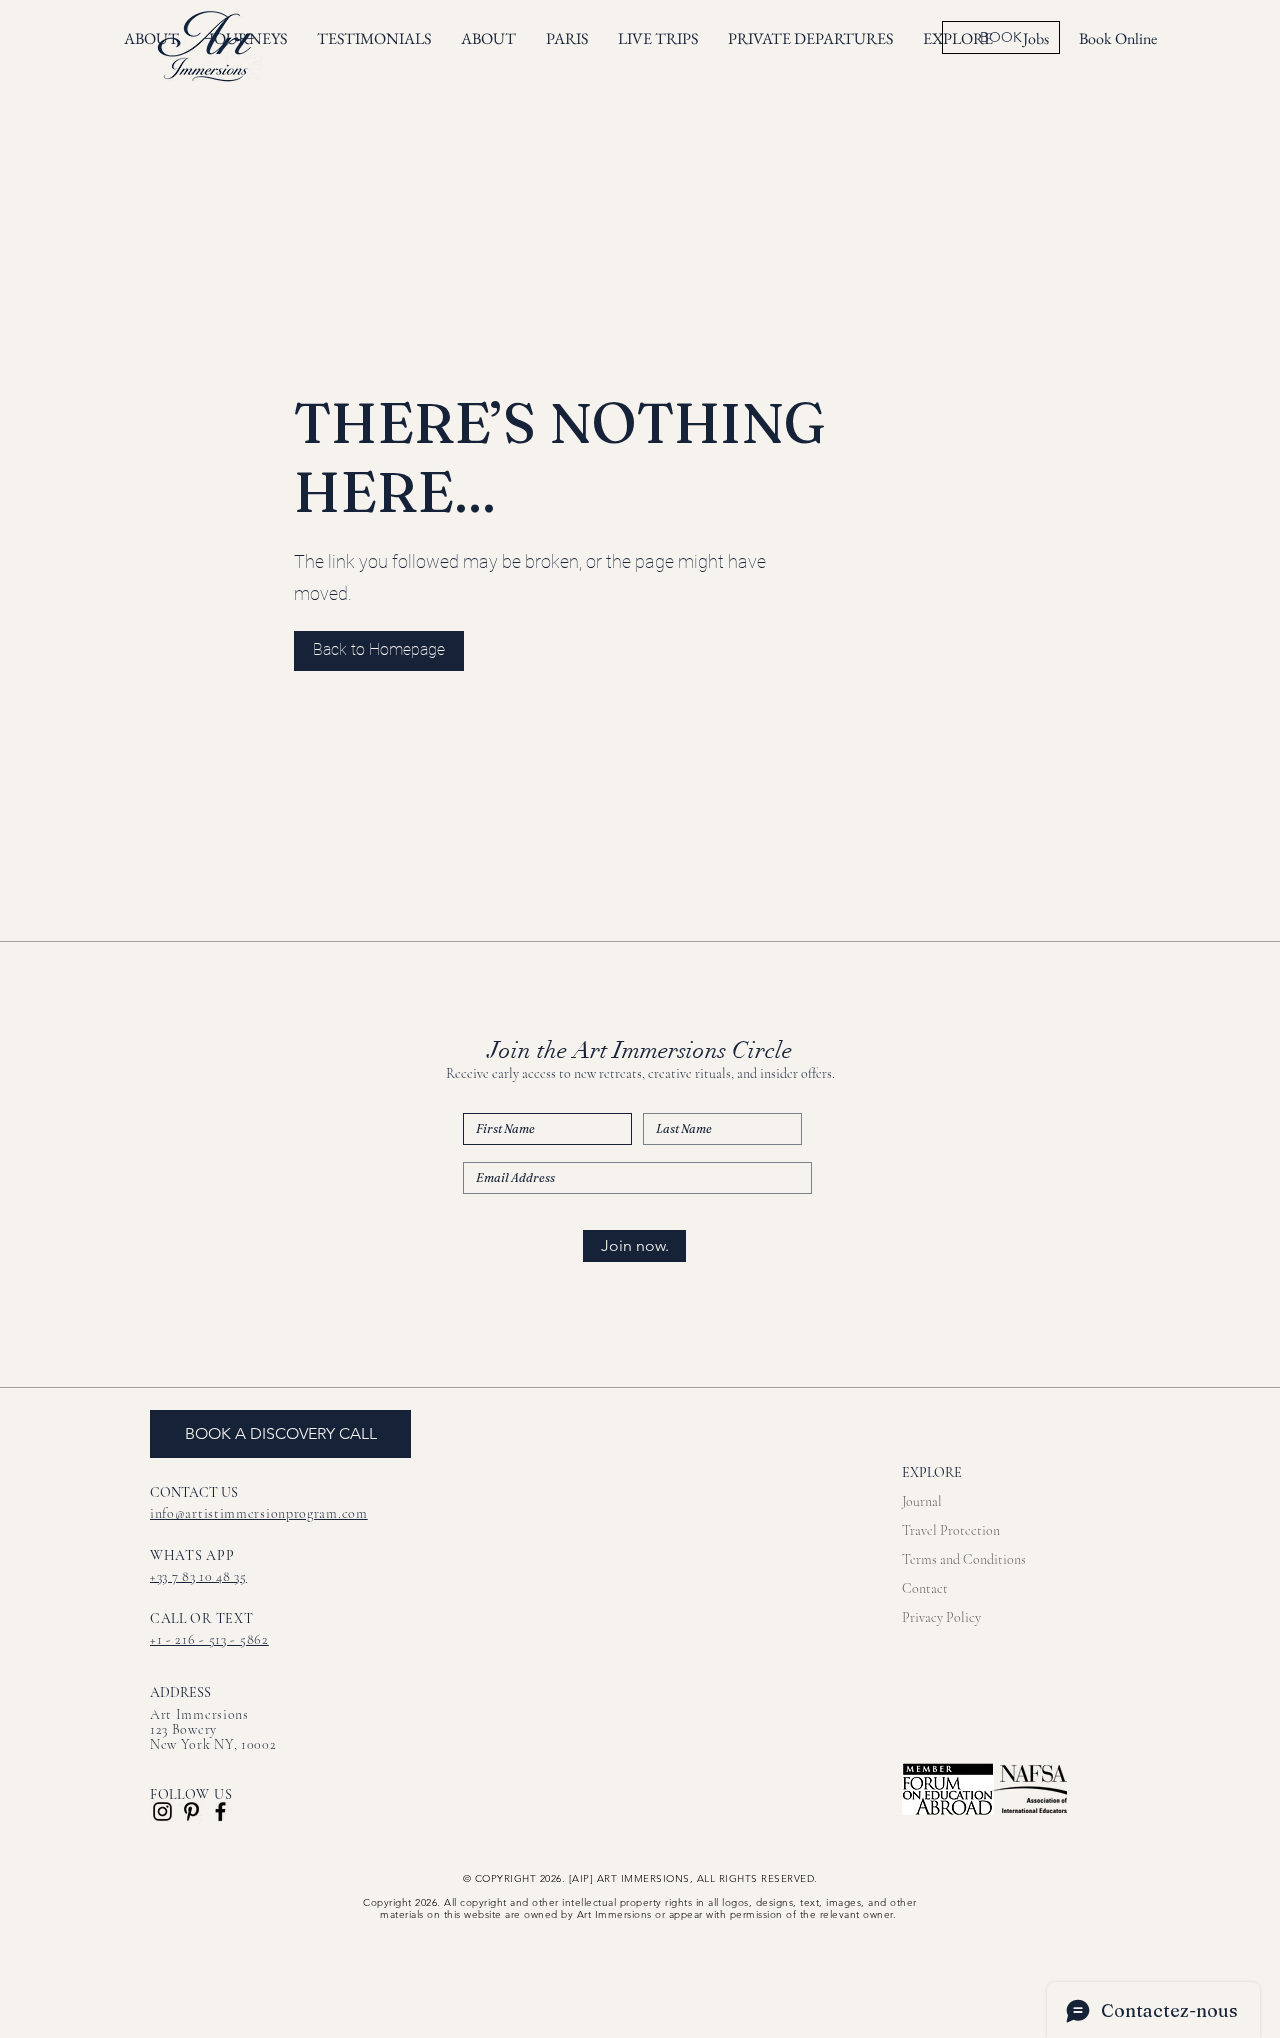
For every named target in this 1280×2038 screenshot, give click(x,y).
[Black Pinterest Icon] (191, 1811)
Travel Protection (951, 1530)
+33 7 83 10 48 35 (198, 1576)
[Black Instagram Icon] (162, 1811)
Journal (922, 1501)
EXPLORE (932, 1472)
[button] (658, 39)
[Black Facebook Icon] (220, 1811)
